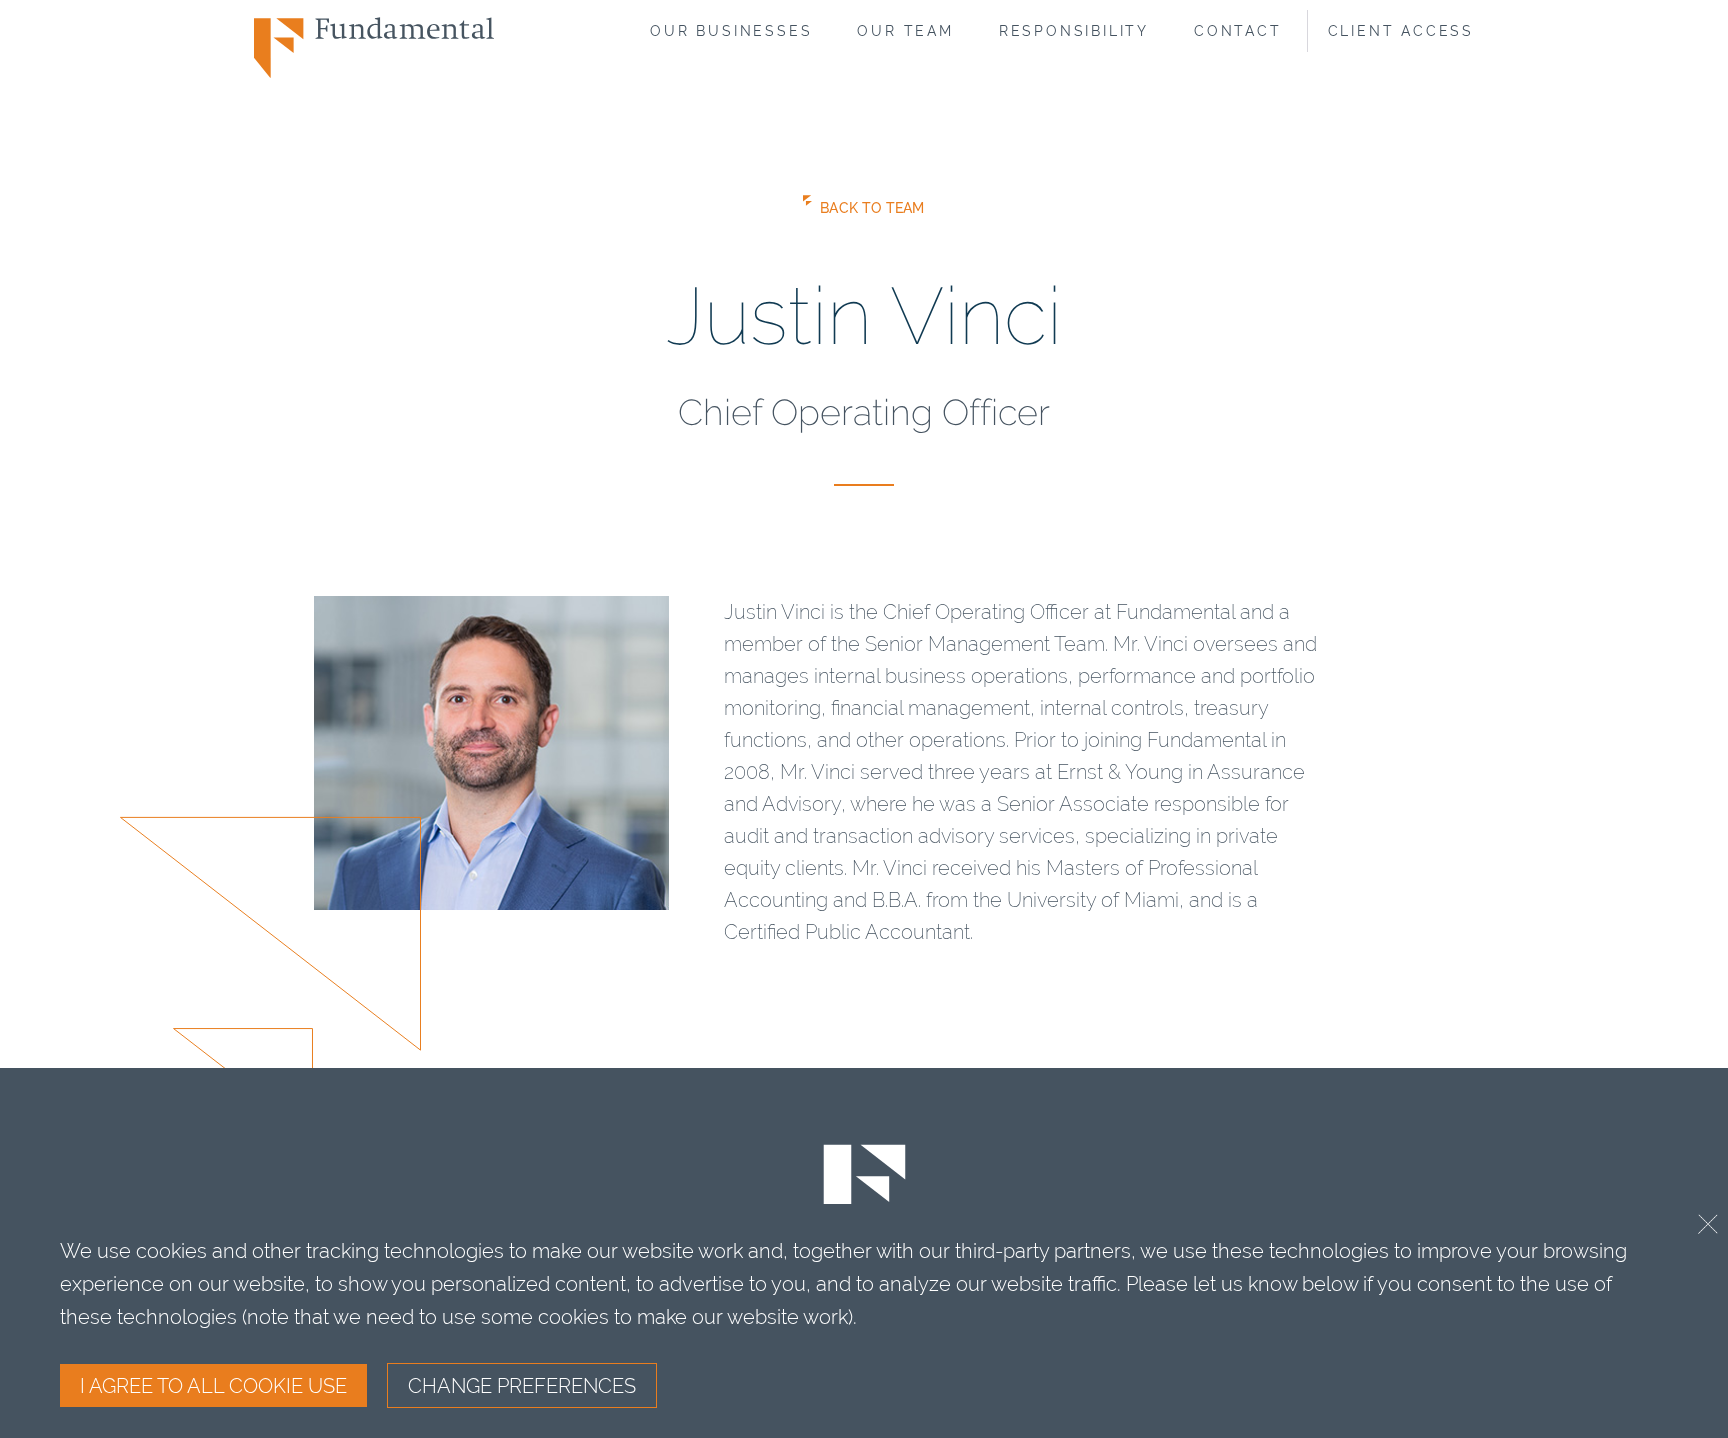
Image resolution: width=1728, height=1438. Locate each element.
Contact (1238, 31)
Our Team (905, 31)
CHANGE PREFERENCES (522, 1385)
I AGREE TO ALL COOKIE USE (213, 1385)
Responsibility (1074, 31)
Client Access (1401, 31)
